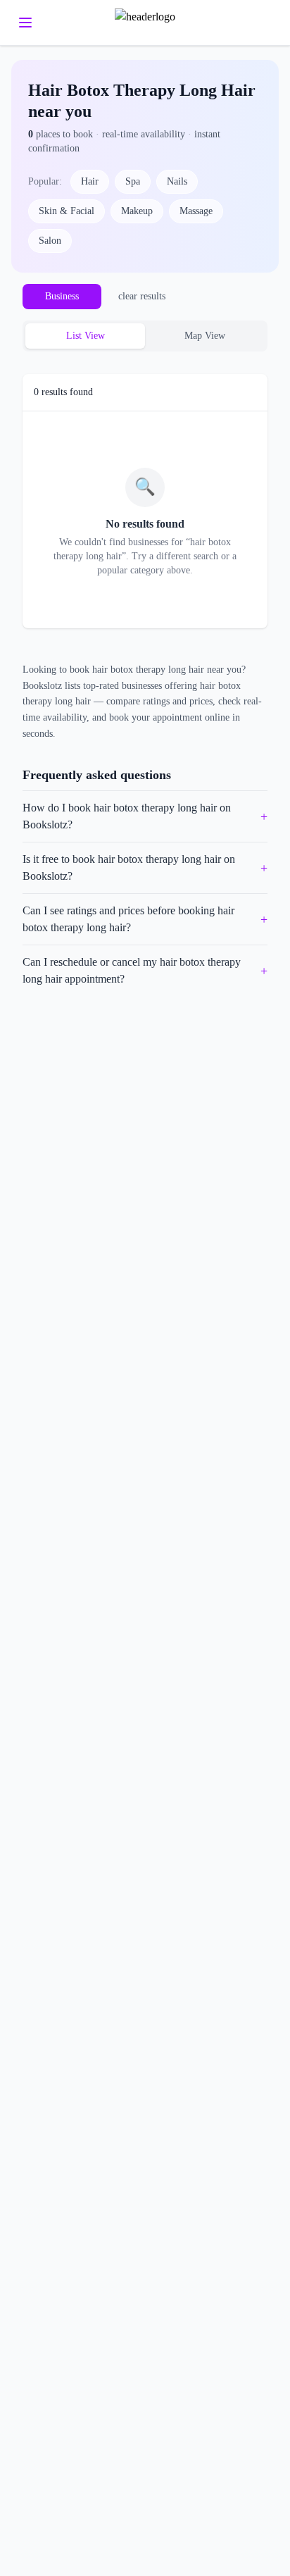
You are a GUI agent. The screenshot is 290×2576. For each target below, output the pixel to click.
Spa (133, 181)
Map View (205, 336)
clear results (142, 296)
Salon (50, 241)
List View (86, 336)
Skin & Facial (67, 211)
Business (62, 296)
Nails (177, 181)
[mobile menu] (25, 23)
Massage (196, 211)
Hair (90, 181)
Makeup (137, 211)
